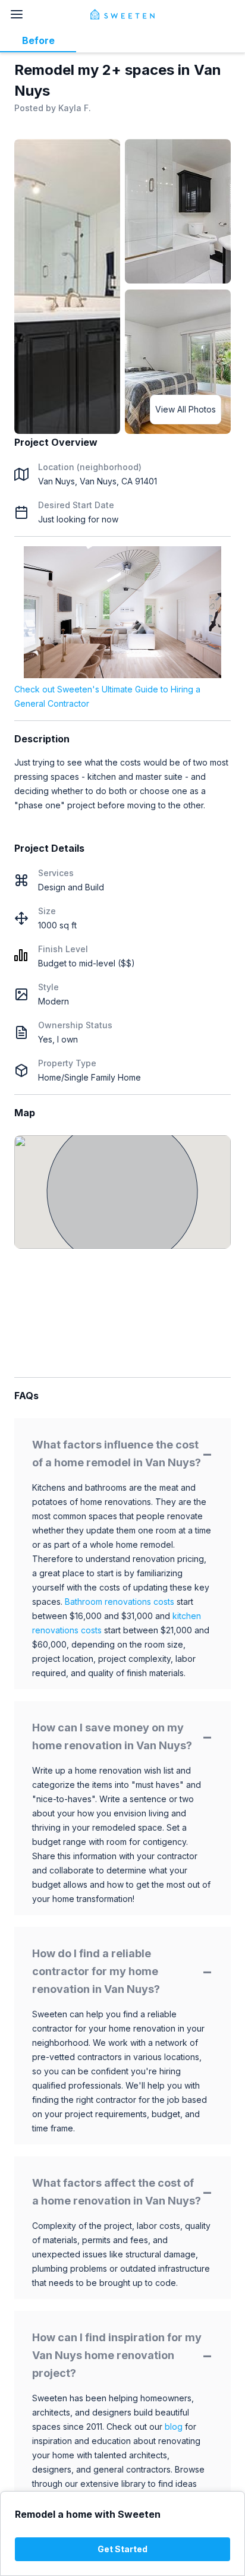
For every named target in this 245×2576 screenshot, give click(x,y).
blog (174, 2427)
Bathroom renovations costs (120, 1602)
